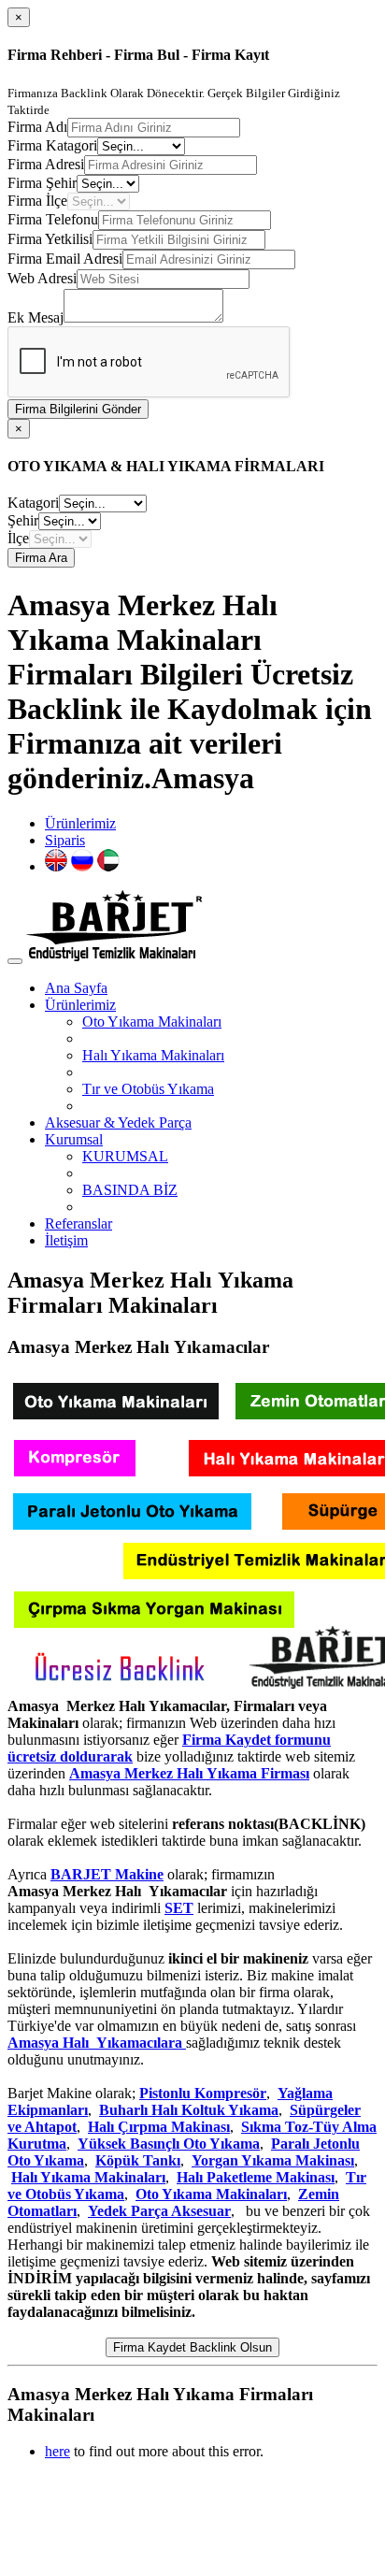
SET (179, 1908)
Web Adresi (42, 278)
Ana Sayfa (76, 988)
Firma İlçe (37, 201)
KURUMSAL (125, 1156)
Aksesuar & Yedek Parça (118, 1123)
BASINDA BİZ (130, 1190)
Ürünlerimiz (80, 823)
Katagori (33, 503)
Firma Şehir (42, 183)
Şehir (23, 520)
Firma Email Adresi (65, 259)
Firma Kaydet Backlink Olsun (192, 2347)
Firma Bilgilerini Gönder (78, 409)
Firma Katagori (52, 145)
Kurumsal (74, 1139)
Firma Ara (41, 558)
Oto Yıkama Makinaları (152, 1022)
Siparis (65, 840)
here (57, 2451)
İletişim (66, 1240)
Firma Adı (37, 127)
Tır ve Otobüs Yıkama (148, 1089)
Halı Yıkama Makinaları (153, 1055)
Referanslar (78, 1223)
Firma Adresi (46, 164)
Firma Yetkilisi (50, 239)
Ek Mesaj (36, 317)
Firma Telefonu (53, 219)
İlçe (18, 538)
